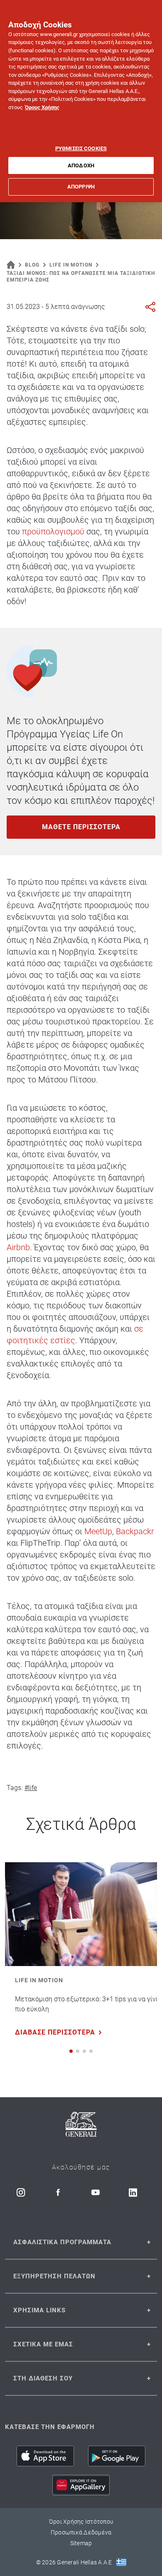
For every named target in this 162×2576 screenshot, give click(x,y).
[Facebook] (58, 2192)
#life (31, 1788)
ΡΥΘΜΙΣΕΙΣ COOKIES (81, 148)
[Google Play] (117, 2456)
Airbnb (18, 1247)
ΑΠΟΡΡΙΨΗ (81, 187)
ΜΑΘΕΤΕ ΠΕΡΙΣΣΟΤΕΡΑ (81, 827)
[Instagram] (21, 2192)
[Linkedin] (133, 2192)
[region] (81, 101)
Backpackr (135, 1531)
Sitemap (81, 2543)
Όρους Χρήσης (42, 107)
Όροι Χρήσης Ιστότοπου (81, 2522)
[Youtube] (96, 2192)
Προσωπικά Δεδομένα (81, 2532)
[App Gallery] (81, 2485)
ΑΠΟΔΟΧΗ (81, 165)
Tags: (15, 1788)
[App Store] (45, 2456)
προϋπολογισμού (53, 531)
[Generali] (81, 2126)
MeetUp (98, 1531)
